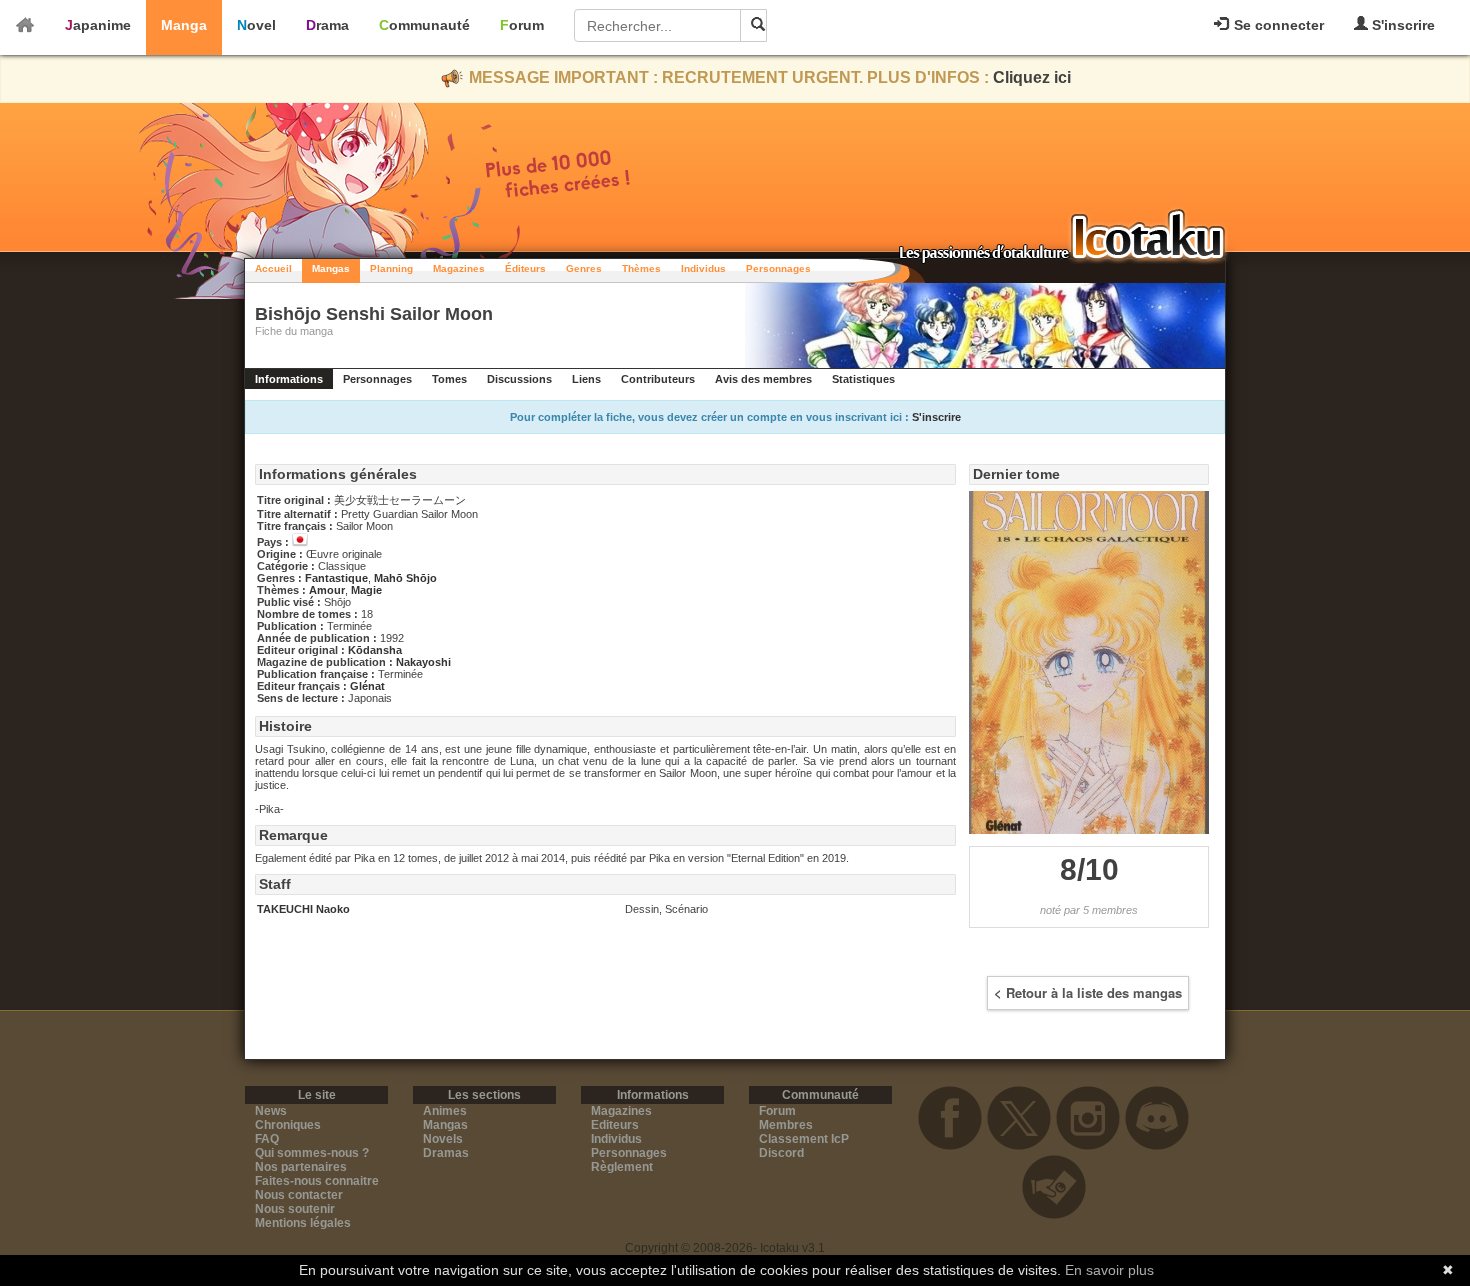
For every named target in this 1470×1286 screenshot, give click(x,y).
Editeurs (615, 1125)
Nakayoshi (423, 662)
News (271, 1111)
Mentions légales (303, 1223)
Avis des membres (763, 379)
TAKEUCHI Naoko (303, 909)
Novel (256, 25)
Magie (366, 590)
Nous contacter (299, 1195)
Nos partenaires (301, 1167)
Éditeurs (525, 268)
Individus (703, 268)
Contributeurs (658, 379)
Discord (781, 1153)
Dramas (446, 1153)
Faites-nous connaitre (317, 1181)
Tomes (449, 379)
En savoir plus (1109, 1270)
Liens (586, 379)
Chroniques (288, 1125)
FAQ (267, 1139)
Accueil (273, 268)
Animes (445, 1111)
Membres (786, 1125)
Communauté (424, 25)
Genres (584, 268)
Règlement (622, 1167)
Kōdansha (375, 650)
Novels (443, 1139)
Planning (391, 268)
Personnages (778, 268)
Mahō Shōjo (405, 578)
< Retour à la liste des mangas (1088, 992)
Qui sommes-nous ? (312, 1153)
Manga (184, 25)
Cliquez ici (1032, 77)
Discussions (519, 379)
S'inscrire (1401, 25)
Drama (327, 25)
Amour (327, 590)
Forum (522, 25)
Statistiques (863, 379)
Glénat (367, 686)
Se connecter (1277, 25)
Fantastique (336, 578)
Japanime (98, 25)
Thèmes (641, 268)
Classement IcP (804, 1139)
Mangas (331, 268)
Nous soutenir (295, 1209)
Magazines (459, 268)
